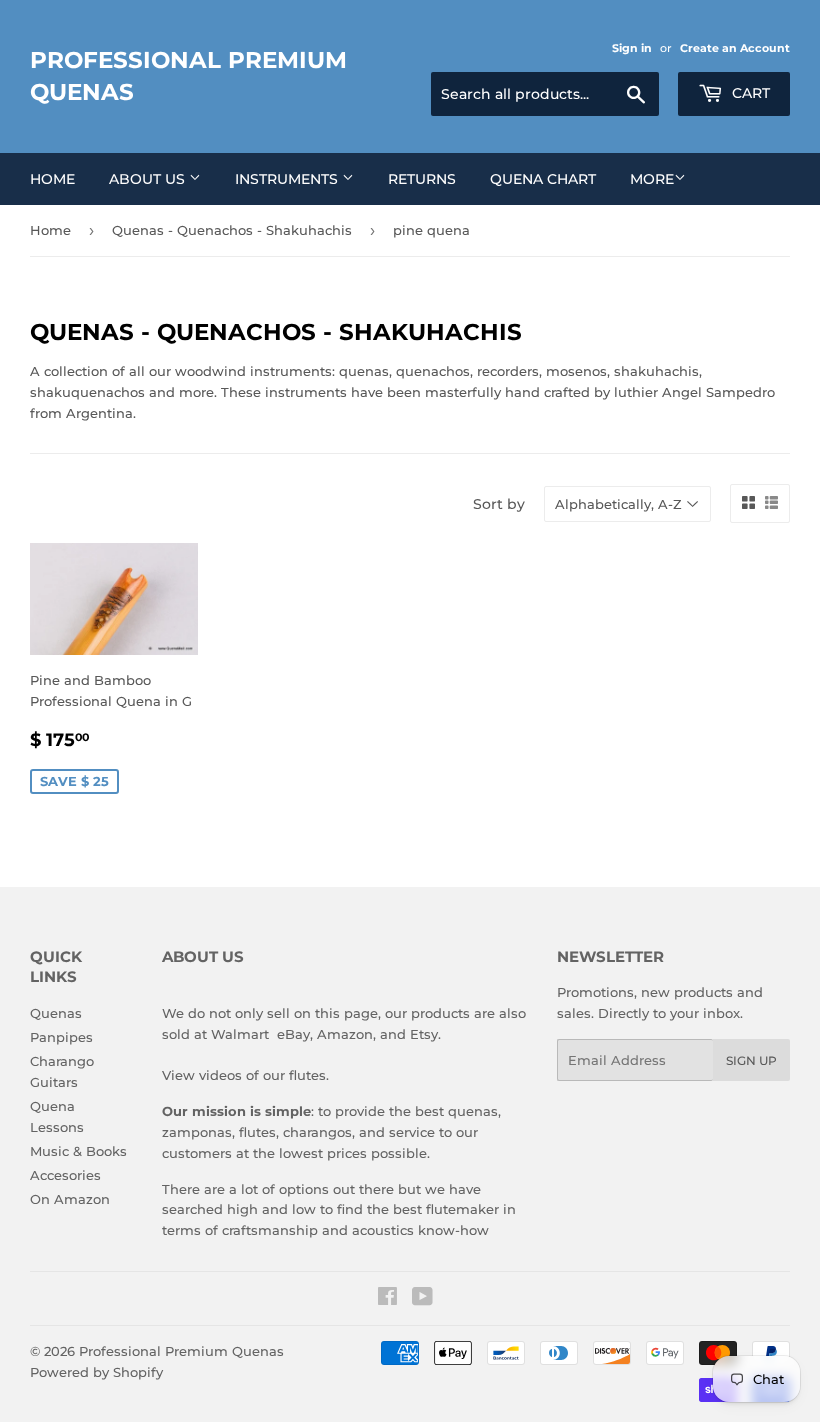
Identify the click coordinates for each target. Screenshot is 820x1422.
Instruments (288, 179)
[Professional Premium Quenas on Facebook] (387, 1299)
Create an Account (735, 48)
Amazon (345, 1034)
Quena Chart (543, 179)
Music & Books (78, 1151)
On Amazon (70, 1199)
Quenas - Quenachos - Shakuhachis (232, 230)
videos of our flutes (262, 1075)
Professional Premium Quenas (188, 76)
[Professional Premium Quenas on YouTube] (422, 1299)
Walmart (240, 1034)
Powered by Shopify (96, 1372)
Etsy (424, 1034)
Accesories (65, 1175)
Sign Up (751, 1060)
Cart (749, 93)
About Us (149, 179)
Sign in (632, 48)
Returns (422, 179)
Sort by (499, 504)
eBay (293, 1034)
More (652, 179)
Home (52, 179)
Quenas (56, 1013)
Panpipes (61, 1037)
